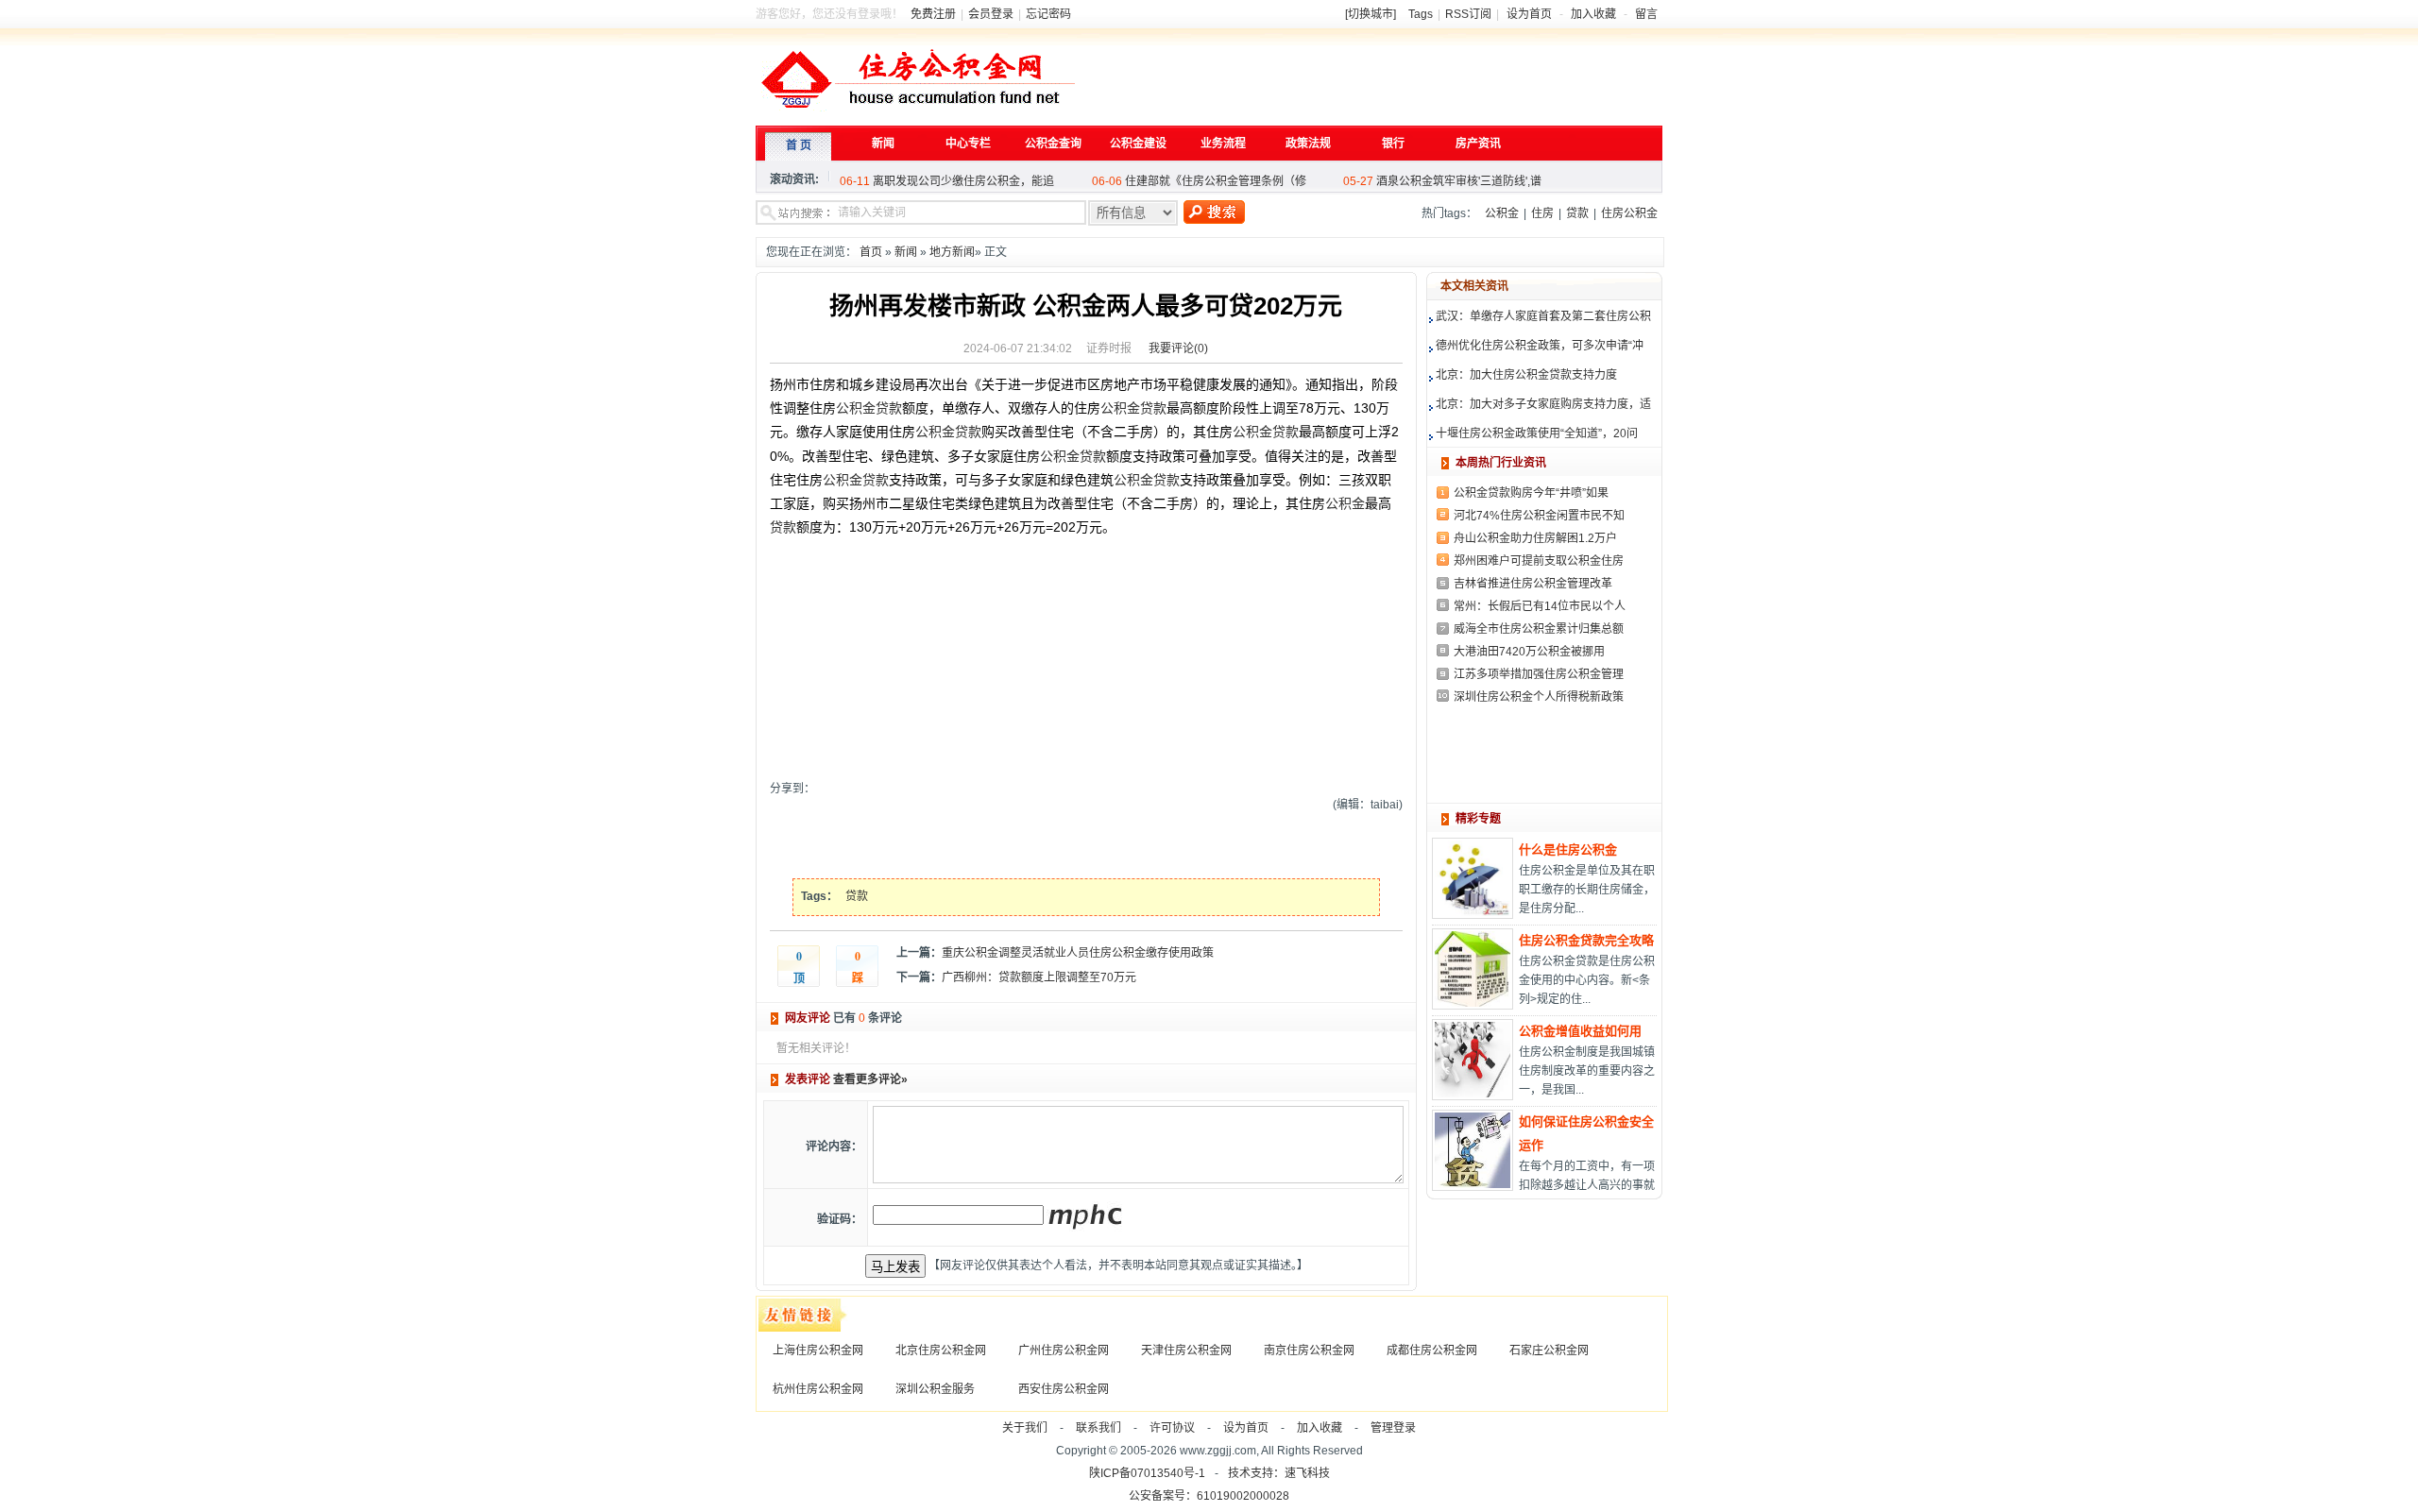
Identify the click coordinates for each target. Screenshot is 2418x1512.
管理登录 (1393, 1428)
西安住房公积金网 (1064, 1389)
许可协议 (1172, 1428)
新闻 (906, 252)
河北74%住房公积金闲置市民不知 (1539, 516)
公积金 (1502, 213)
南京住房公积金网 (1309, 1351)
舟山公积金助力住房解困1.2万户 (1535, 538)
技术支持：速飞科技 (1279, 1473)
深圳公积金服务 (935, 1389)
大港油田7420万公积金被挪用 (1529, 652)
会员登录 (991, 14)
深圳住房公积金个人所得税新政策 (1539, 697)
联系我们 (1098, 1428)
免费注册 (933, 14)
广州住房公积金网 (1064, 1351)
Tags (1421, 14)
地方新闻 (952, 252)
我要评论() (1178, 348)
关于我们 (1025, 1428)
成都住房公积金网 (1432, 1351)
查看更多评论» (870, 1079)
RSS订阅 (1468, 14)
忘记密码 (1048, 14)
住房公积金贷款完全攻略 (1586, 940)
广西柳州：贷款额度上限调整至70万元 (1039, 977)
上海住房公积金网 (818, 1351)
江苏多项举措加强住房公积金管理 (1539, 674)
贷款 (1577, 213)
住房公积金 (1629, 213)
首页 (871, 252)
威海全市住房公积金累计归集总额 (1539, 629)
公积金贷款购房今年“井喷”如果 (1531, 493)
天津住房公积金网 (1186, 1351)
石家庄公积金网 (1549, 1351)
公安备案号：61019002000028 (1209, 1496)
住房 (1542, 213)
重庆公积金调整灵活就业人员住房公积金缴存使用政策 (1078, 953)
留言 (1646, 14)
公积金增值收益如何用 (1580, 1031)
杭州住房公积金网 (818, 1389)
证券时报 (1109, 348)
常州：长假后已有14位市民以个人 (1540, 606)
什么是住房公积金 (1568, 849)
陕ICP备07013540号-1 (1147, 1473)
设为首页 (1529, 14)
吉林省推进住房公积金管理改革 (1533, 584)
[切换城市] (1371, 14)
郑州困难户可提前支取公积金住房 (1539, 561)
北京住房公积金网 (941, 1351)
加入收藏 (1593, 14)
